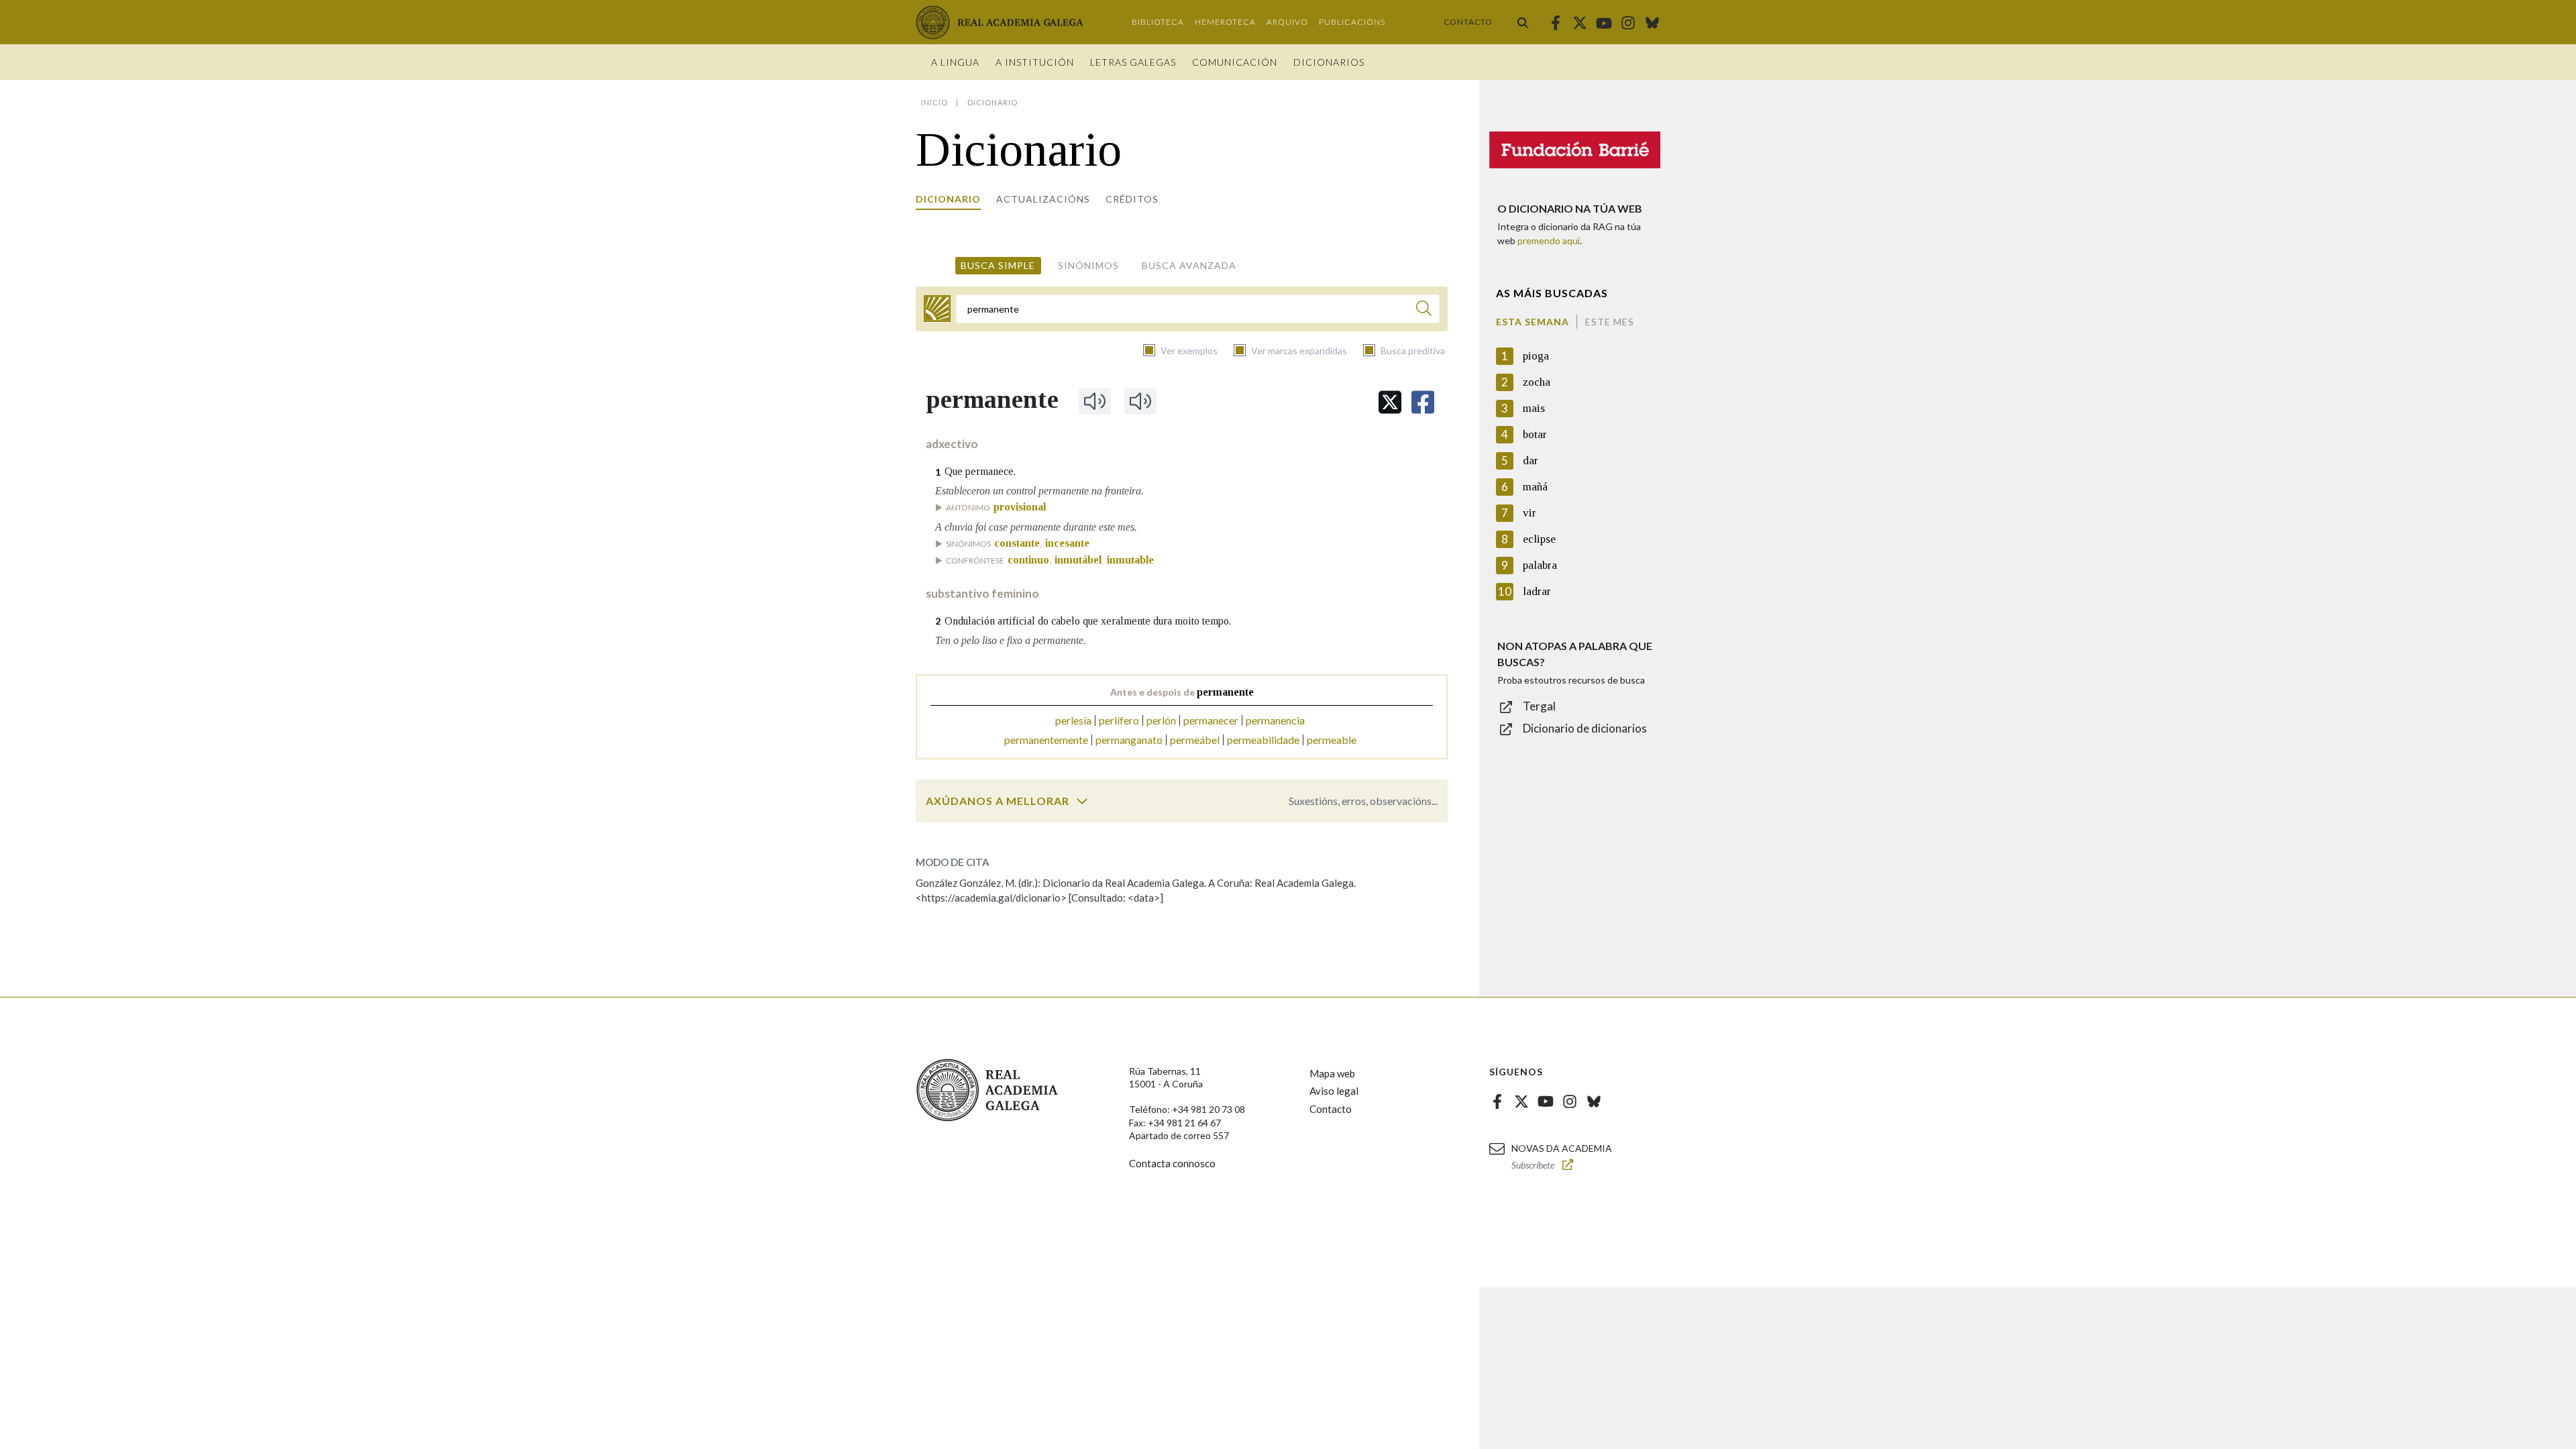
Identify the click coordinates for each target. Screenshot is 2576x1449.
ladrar (1537, 591)
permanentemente (1046, 740)
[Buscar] (1523, 22)
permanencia (1275, 720)
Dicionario (948, 199)
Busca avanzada (1189, 265)
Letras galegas (1133, 62)
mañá (1535, 487)
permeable (1332, 740)
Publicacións (1352, 22)
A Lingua (955, 62)
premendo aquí (1549, 240)
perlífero (1119, 720)
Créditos (1132, 199)
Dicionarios (1329, 62)
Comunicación (1235, 62)
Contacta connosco (1172, 1163)
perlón (1161, 720)
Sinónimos (1088, 265)
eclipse (1539, 539)
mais (1534, 408)
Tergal (1539, 706)
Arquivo (1287, 22)
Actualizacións (1043, 199)
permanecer (1211, 720)
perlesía (1073, 720)
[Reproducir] (1095, 401)
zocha (1537, 382)
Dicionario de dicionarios (1585, 728)
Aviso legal (1334, 1091)
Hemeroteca (1225, 22)
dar (1531, 461)
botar (1535, 434)
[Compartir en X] (1390, 402)
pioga (1536, 356)
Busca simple (998, 265)
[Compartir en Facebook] (1423, 402)
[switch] (1082, 801)
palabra (1540, 565)
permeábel (1195, 740)
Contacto (1468, 22)
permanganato (1129, 740)
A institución (1035, 62)
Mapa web (1332, 1073)
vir (1529, 513)
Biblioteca (1158, 22)
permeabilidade (1263, 740)
